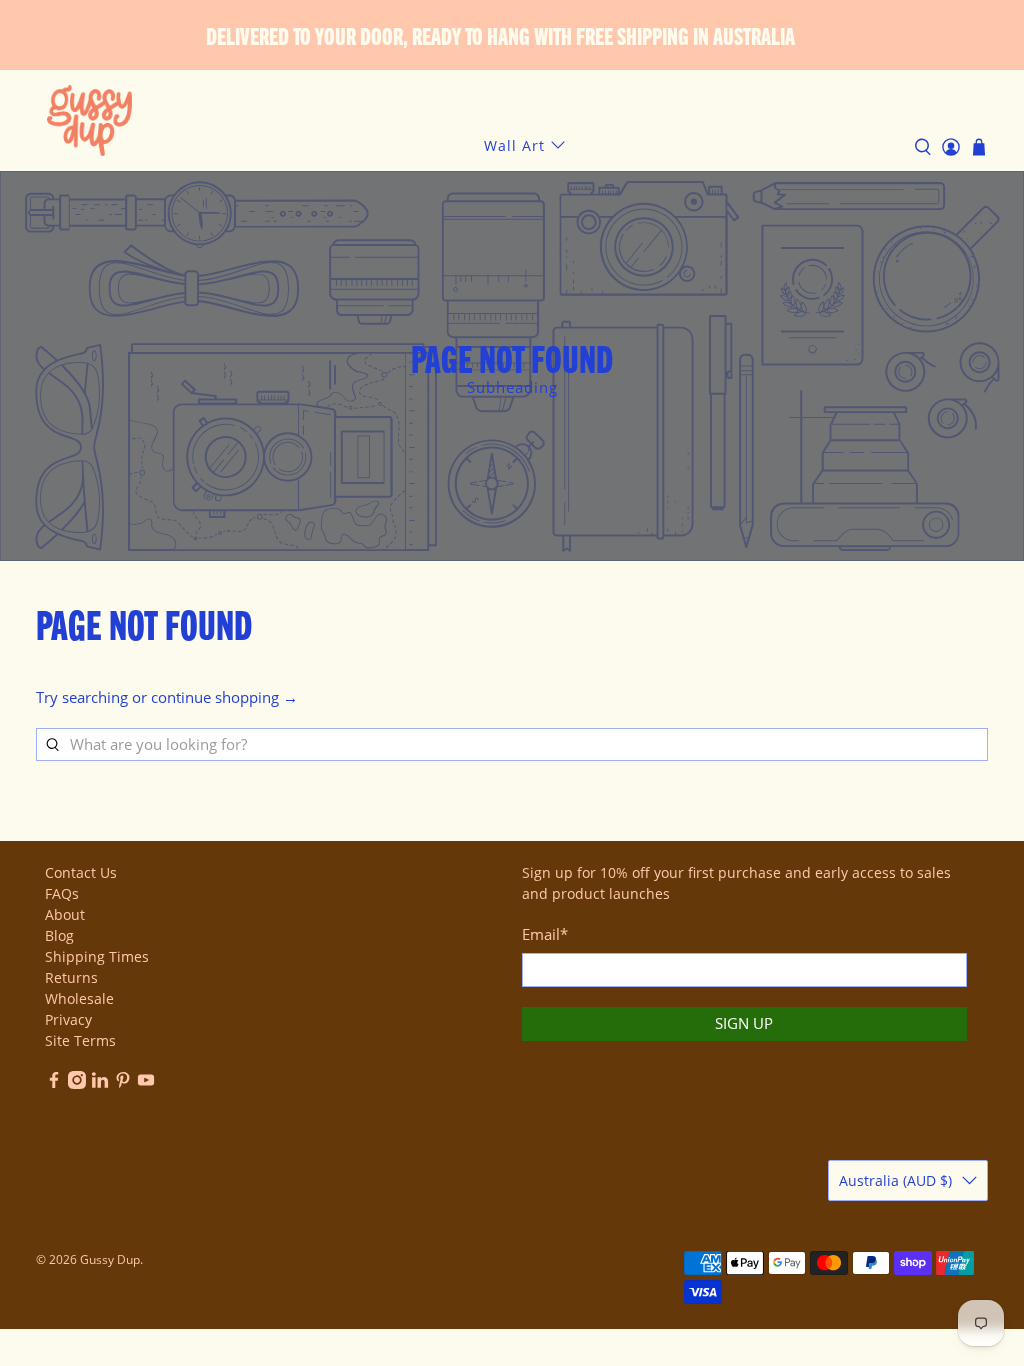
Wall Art (514, 145)
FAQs (62, 893)
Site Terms (80, 1040)
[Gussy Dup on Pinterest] (123, 1083)
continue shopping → (224, 697)
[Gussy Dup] (89, 120)
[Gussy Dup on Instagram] (77, 1083)
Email (545, 934)
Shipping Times (97, 956)
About (65, 914)
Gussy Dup (110, 1259)
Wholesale (79, 998)
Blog (59, 935)
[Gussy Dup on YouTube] (146, 1083)
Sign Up (744, 1023)
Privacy (68, 1019)
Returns (71, 977)
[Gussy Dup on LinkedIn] (100, 1083)
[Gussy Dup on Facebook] (54, 1083)
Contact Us (81, 872)
